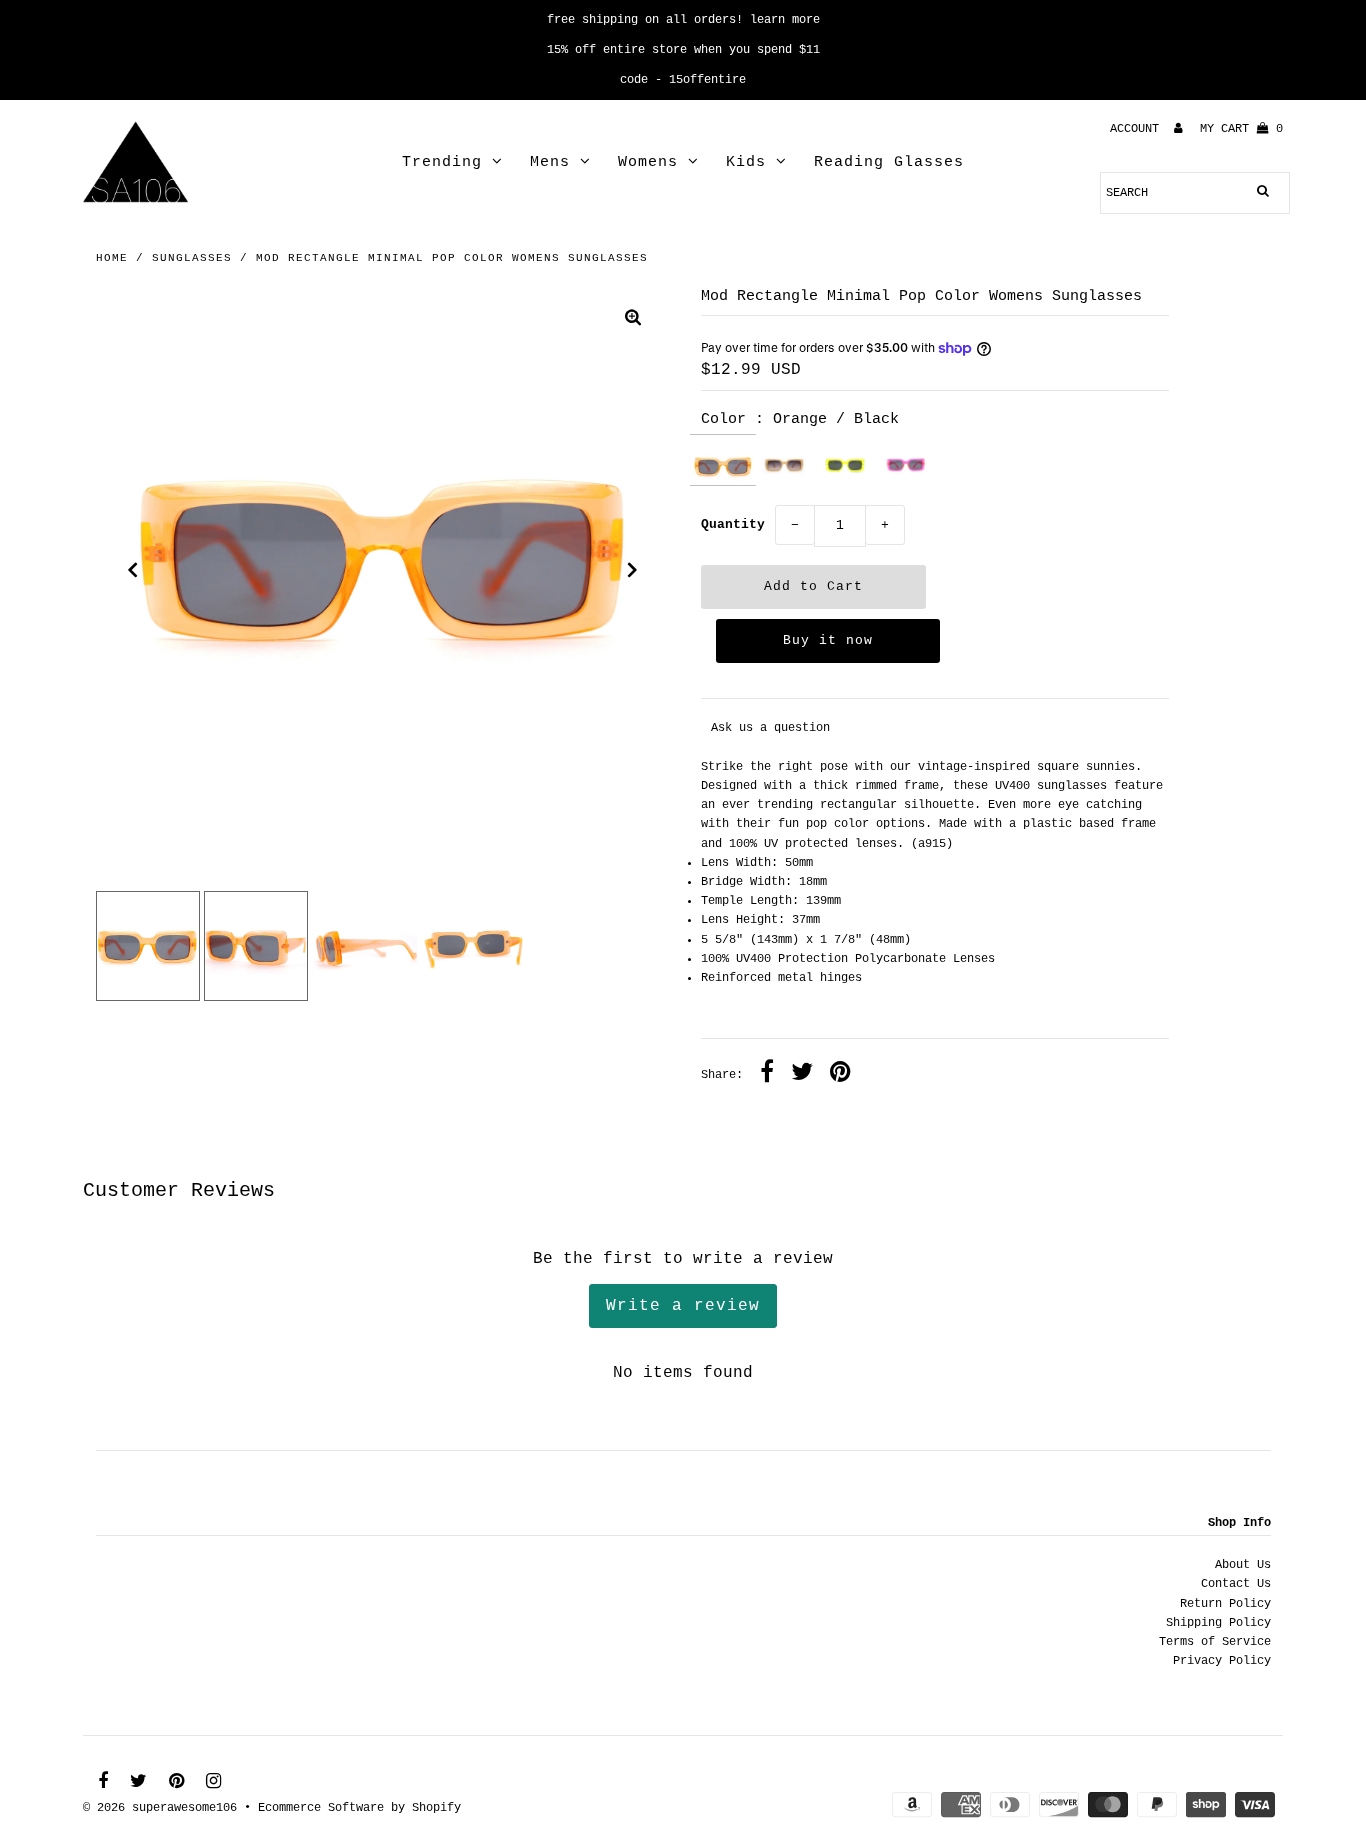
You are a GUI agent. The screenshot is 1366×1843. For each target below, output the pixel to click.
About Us (1243, 1565)
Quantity (733, 524)
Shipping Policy (1218, 1623)
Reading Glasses (889, 162)
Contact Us (1236, 1584)
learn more (785, 20)
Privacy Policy (1222, 1661)
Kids (746, 162)
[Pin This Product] (840, 1075)
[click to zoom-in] (633, 320)
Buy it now (828, 640)
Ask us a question (770, 728)
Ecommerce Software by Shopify (359, 1808)
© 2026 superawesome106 (160, 1808)
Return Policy (1225, 1604)
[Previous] (133, 570)
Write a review (683, 1306)
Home (112, 258)
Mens (550, 162)
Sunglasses (192, 258)
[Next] (633, 570)
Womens (648, 162)
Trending (442, 162)
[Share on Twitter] (802, 1075)
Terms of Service (1215, 1642)
